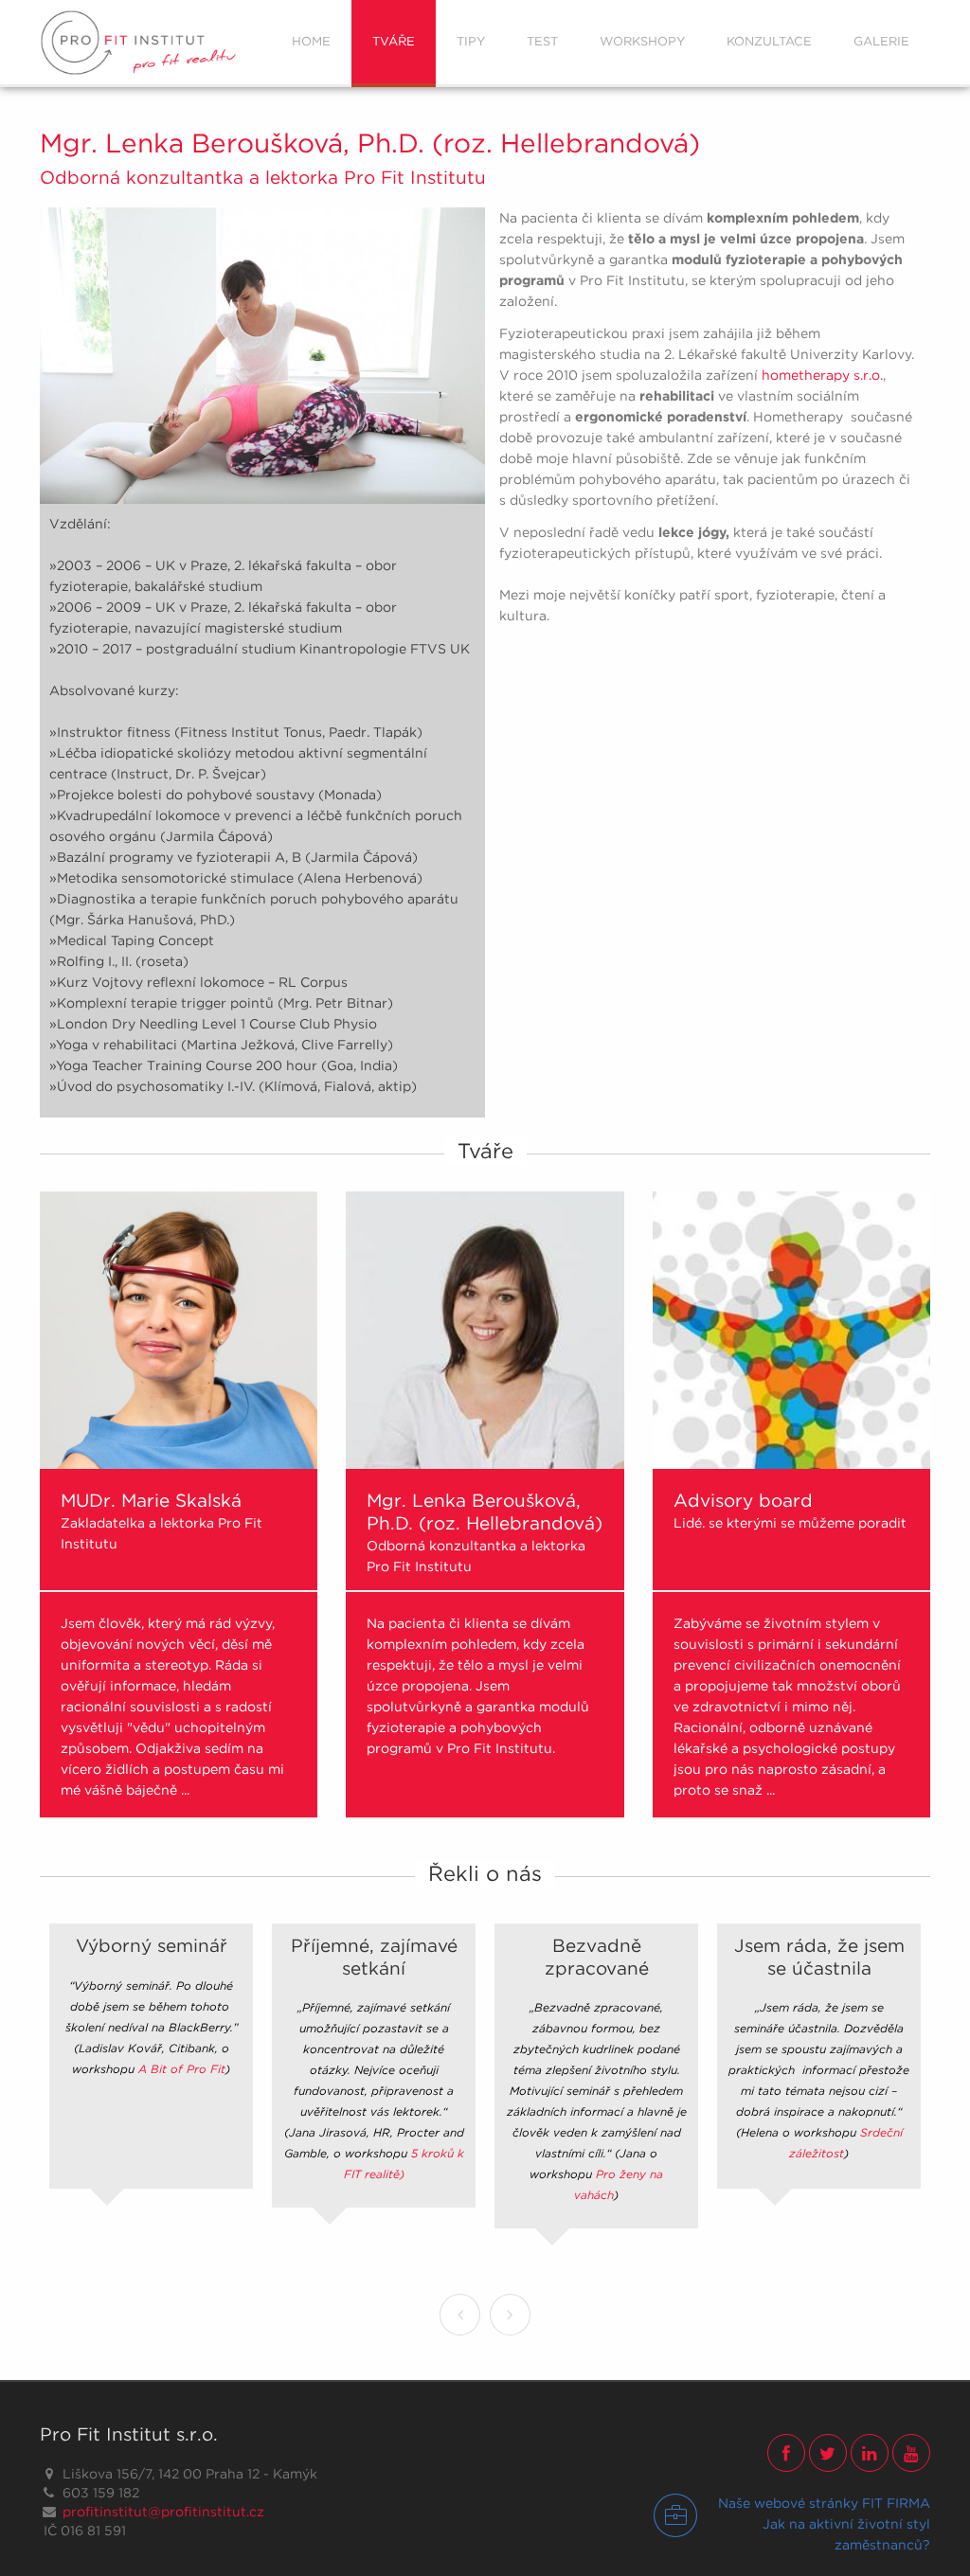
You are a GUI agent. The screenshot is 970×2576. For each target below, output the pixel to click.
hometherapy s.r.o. (822, 375)
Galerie (881, 41)
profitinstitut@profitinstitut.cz (163, 2512)
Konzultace (769, 41)
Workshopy (642, 41)
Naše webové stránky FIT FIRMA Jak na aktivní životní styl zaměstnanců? (824, 2524)
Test (542, 41)
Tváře (394, 41)
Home (311, 41)
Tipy (471, 41)
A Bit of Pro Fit (182, 2069)
